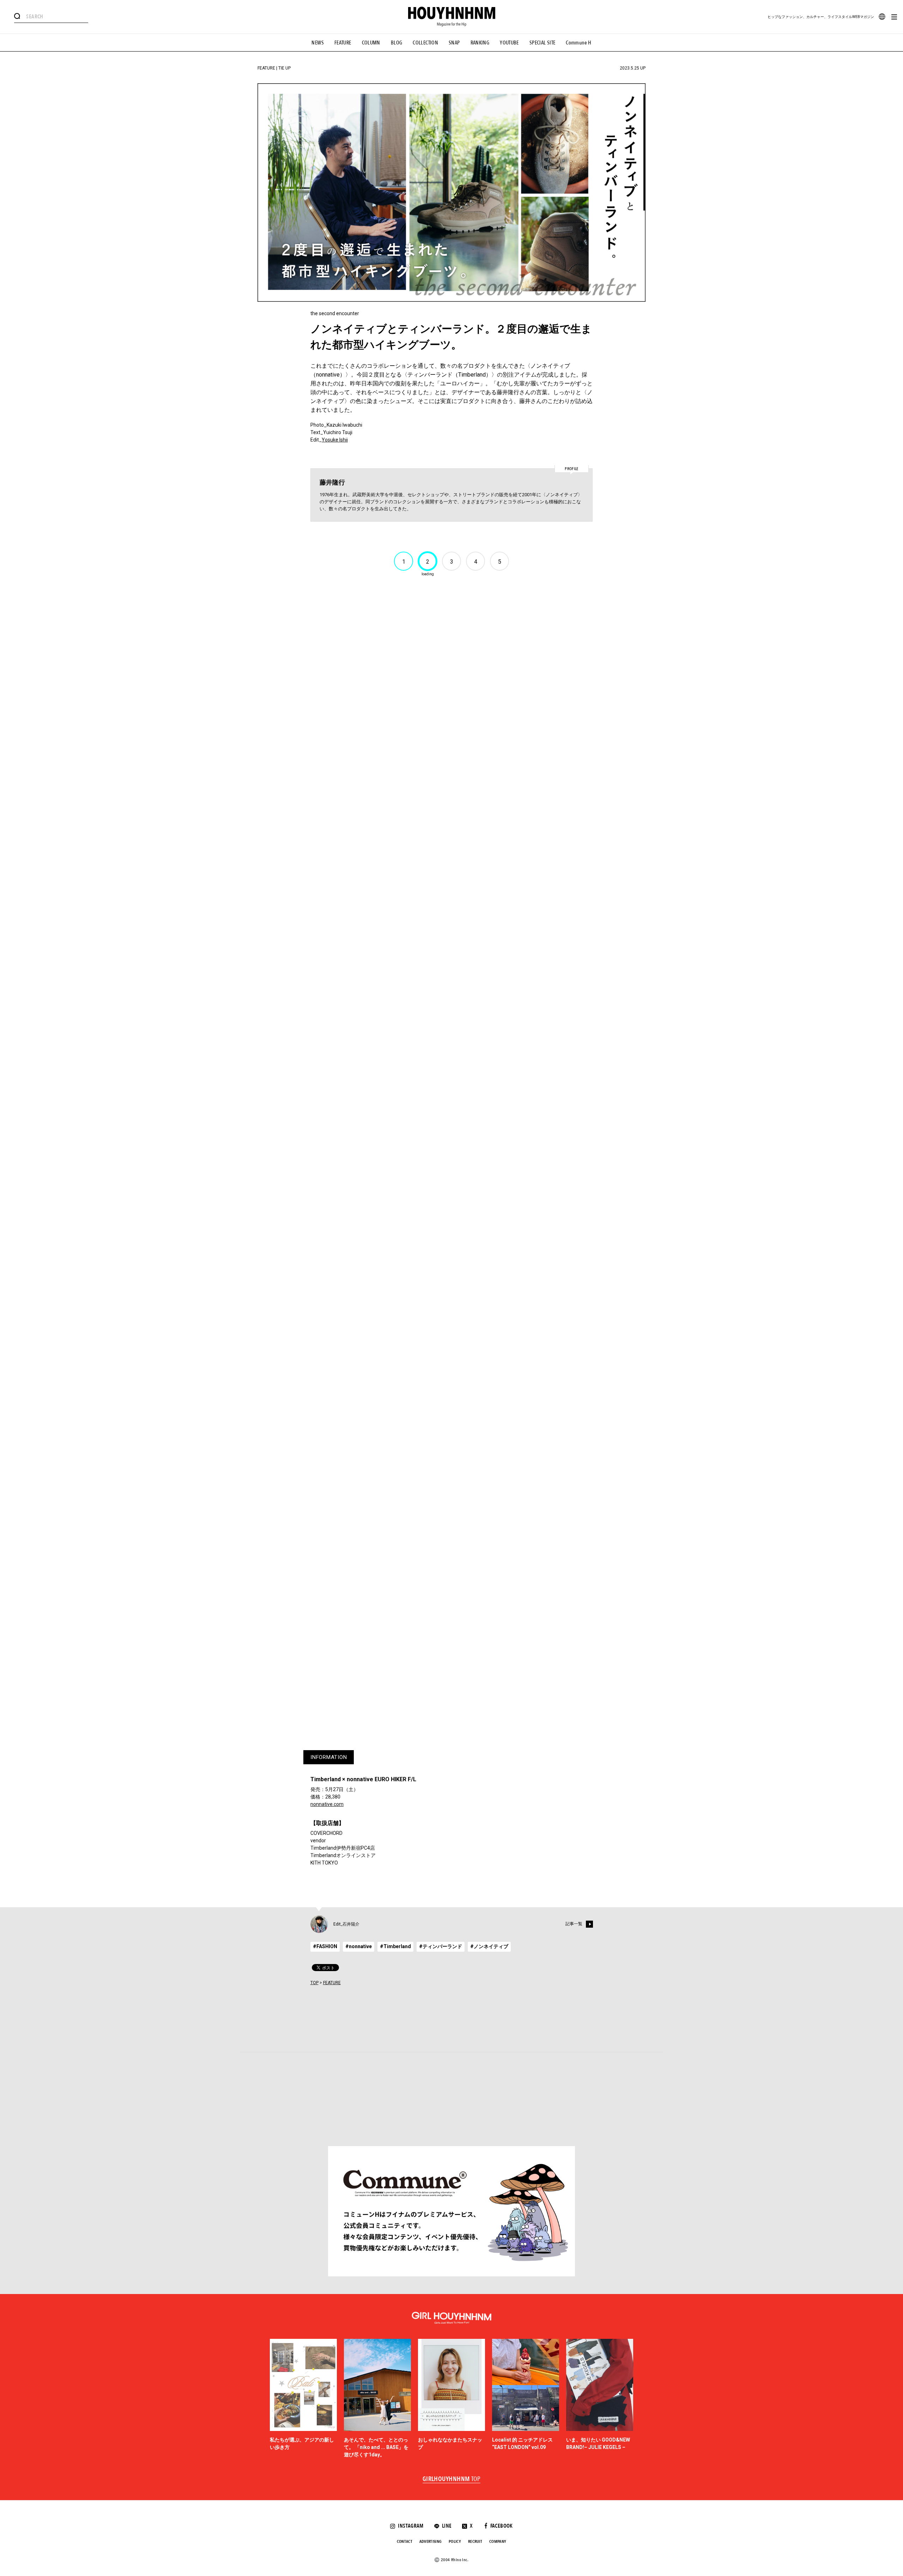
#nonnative (359, 1946)
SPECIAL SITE (543, 43)
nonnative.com (327, 1804)
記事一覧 (574, 1924)
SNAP (454, 43)
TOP (314, 1983)
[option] (303, 2399)
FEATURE (343, 43)
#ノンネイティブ (489, 1946)
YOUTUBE (509, 43)
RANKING (480, 43)
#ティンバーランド (441, 1946)
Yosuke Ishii (335, 440)
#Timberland (395, 1946)
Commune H (578, 43)
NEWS (318, 43)
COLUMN (371, 43)
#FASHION (325, 1946)
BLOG (397, 43)
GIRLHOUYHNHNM (452, 2479)
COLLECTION (425, 43)
